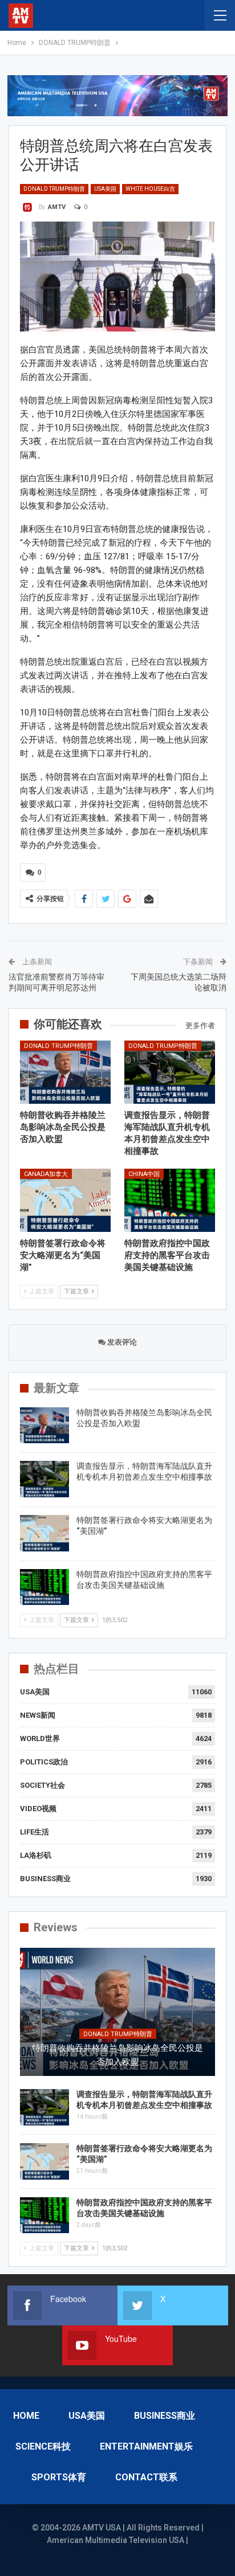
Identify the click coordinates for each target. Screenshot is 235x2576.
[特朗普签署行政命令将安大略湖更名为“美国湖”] (65, 1200)
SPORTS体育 (59, 2477)
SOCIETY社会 (42, 1785)
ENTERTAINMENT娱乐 (146, 2446)
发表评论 (121, 1342)
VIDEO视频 (38, 1809)
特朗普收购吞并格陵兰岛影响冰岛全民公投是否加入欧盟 (117, 2055)
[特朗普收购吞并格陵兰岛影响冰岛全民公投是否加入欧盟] (65, 1072)
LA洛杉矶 (36, 1855)
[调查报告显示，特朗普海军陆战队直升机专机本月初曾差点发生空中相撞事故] (170, 1072)
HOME (26, 2416)
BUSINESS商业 (45, 1879)
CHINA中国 (144, 1174)
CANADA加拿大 (46, 1174)
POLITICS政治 (44, 1762)
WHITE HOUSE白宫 (150, 189)
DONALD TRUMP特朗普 (54, 189)
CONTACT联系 (146, 2477)
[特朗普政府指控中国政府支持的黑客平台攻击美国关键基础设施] (170, 1200)
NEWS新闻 (38, 1715)
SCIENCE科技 (43, 2446)
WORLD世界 (40, 1739)
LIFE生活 (35, 1832)
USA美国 (105, 189)
